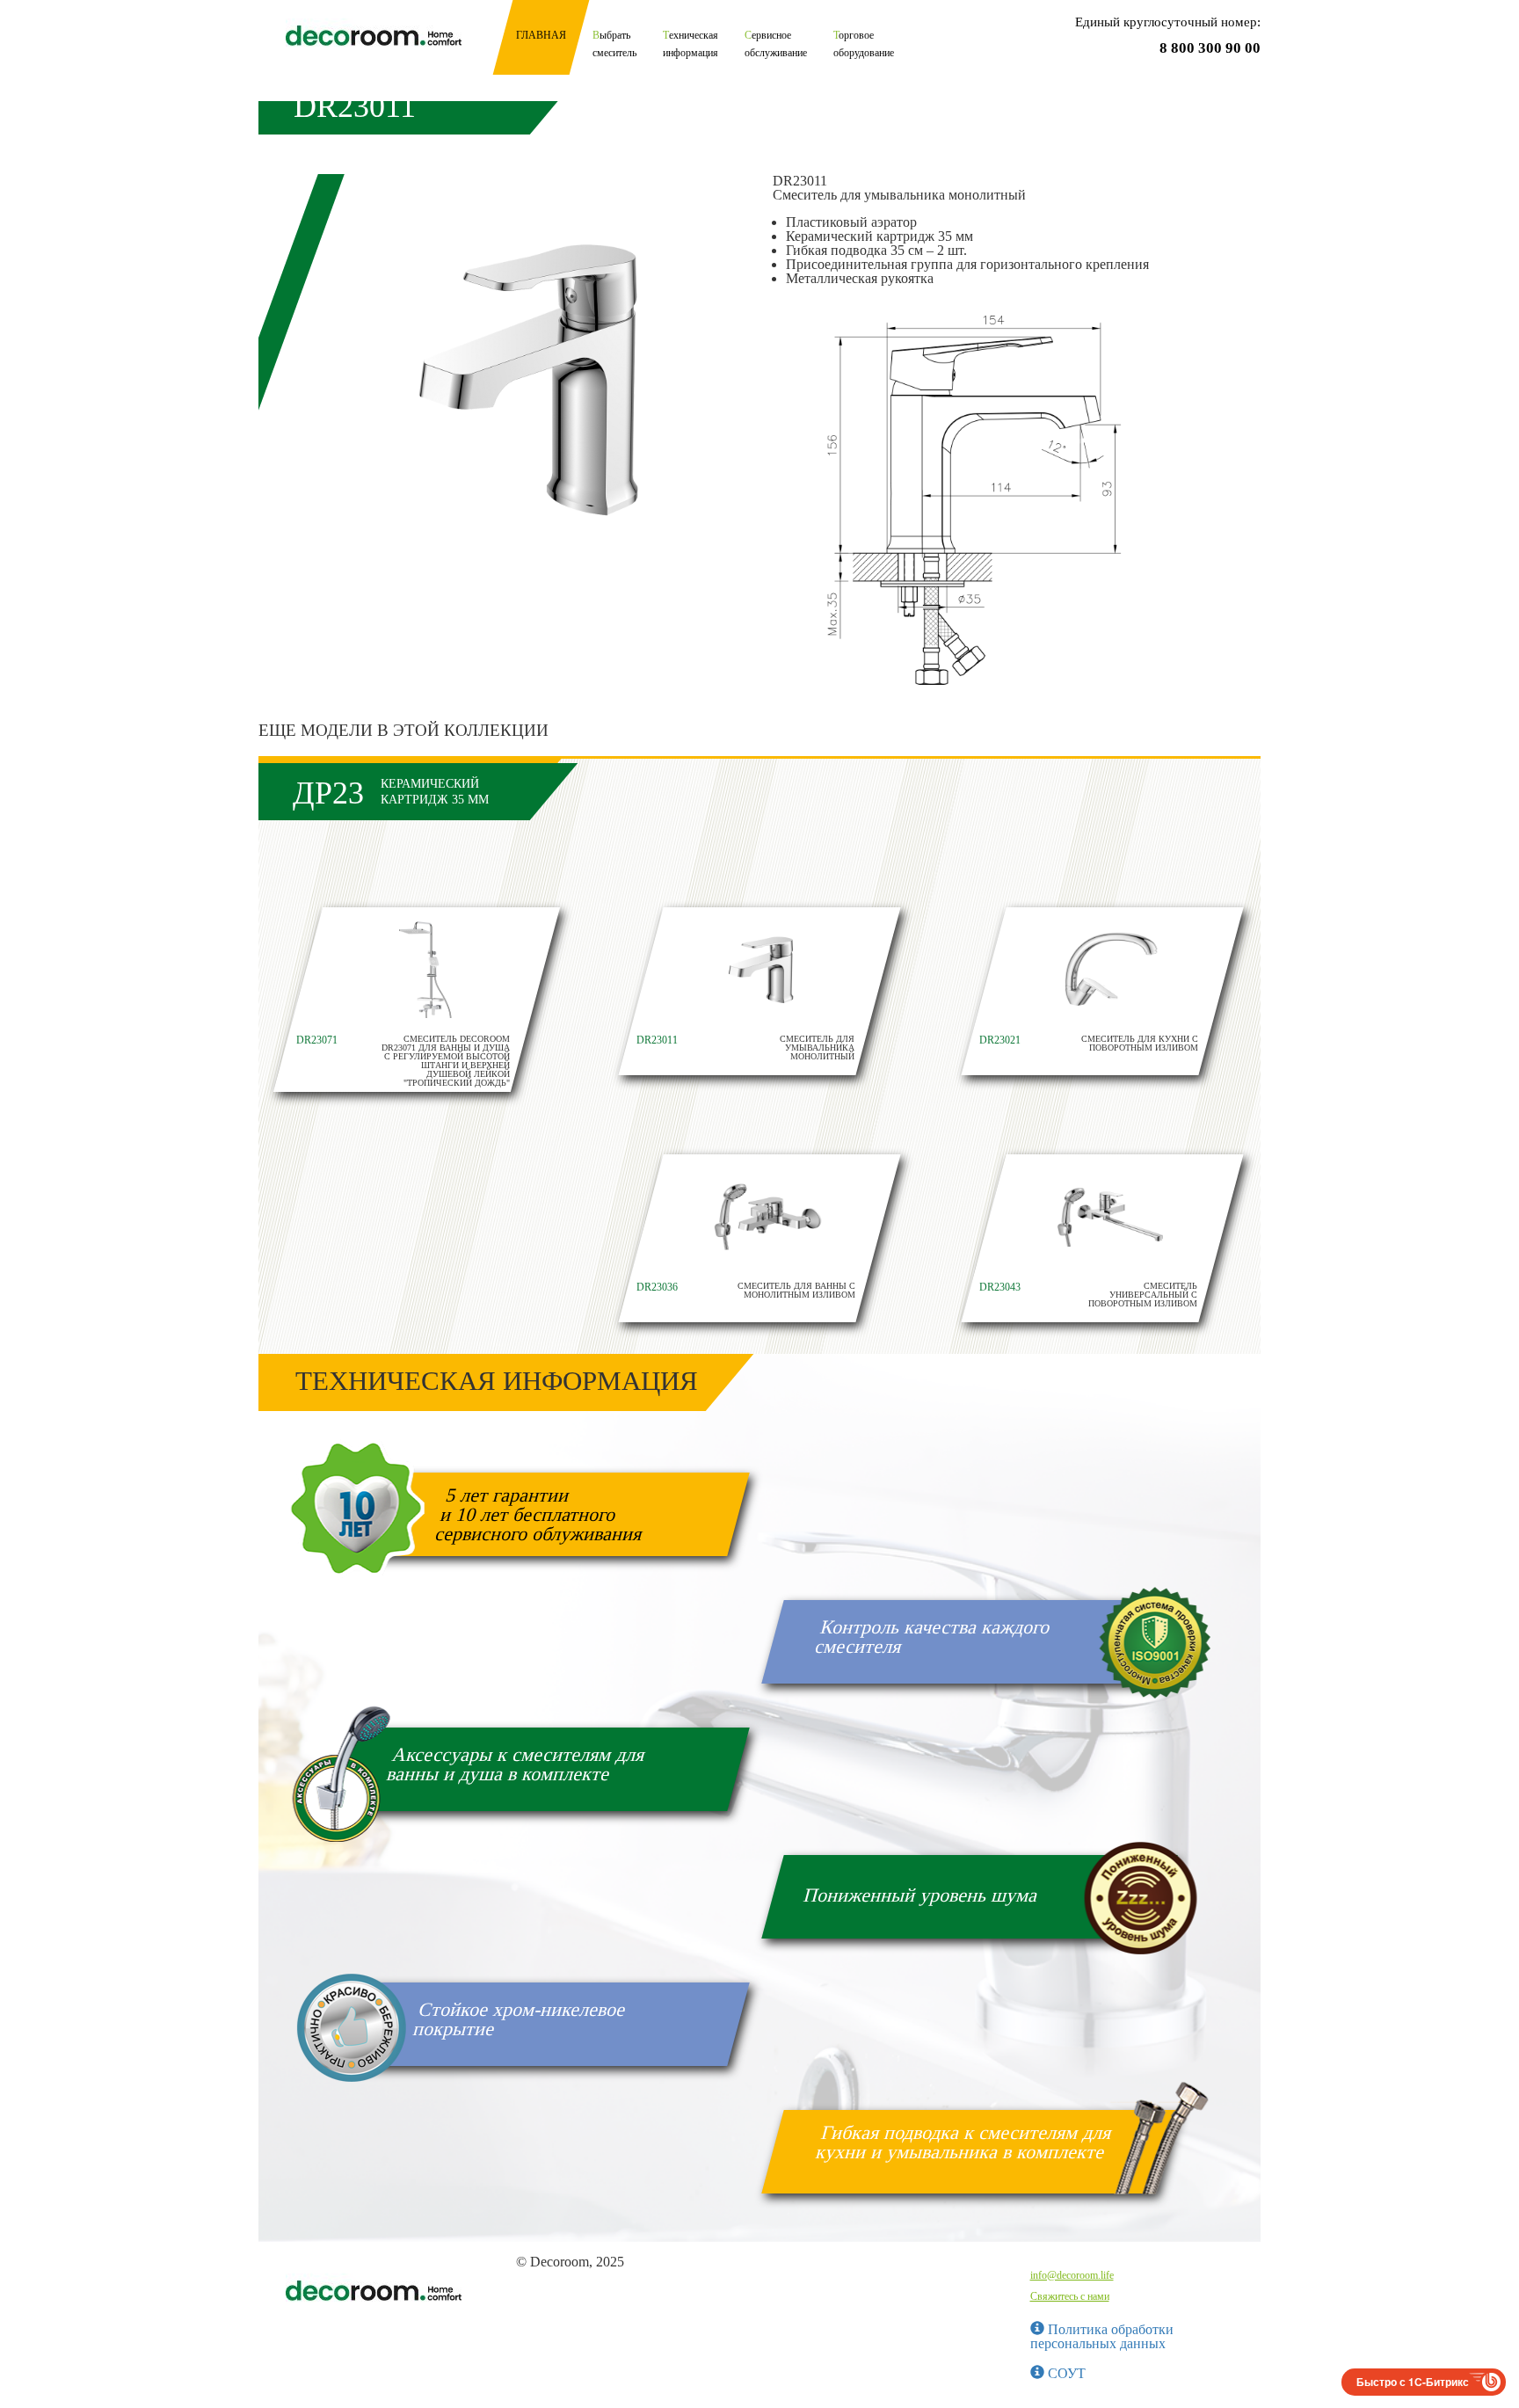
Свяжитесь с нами (1070, 2296)
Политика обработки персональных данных (1102, 2336)
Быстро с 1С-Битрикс (1413, 2382)
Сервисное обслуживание (776, 44)
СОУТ (1065, 2373)
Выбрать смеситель (614, 44)
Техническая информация (690, 44)
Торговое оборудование (864, 44)
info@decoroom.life (1072, 2275)
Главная (541, 35)
